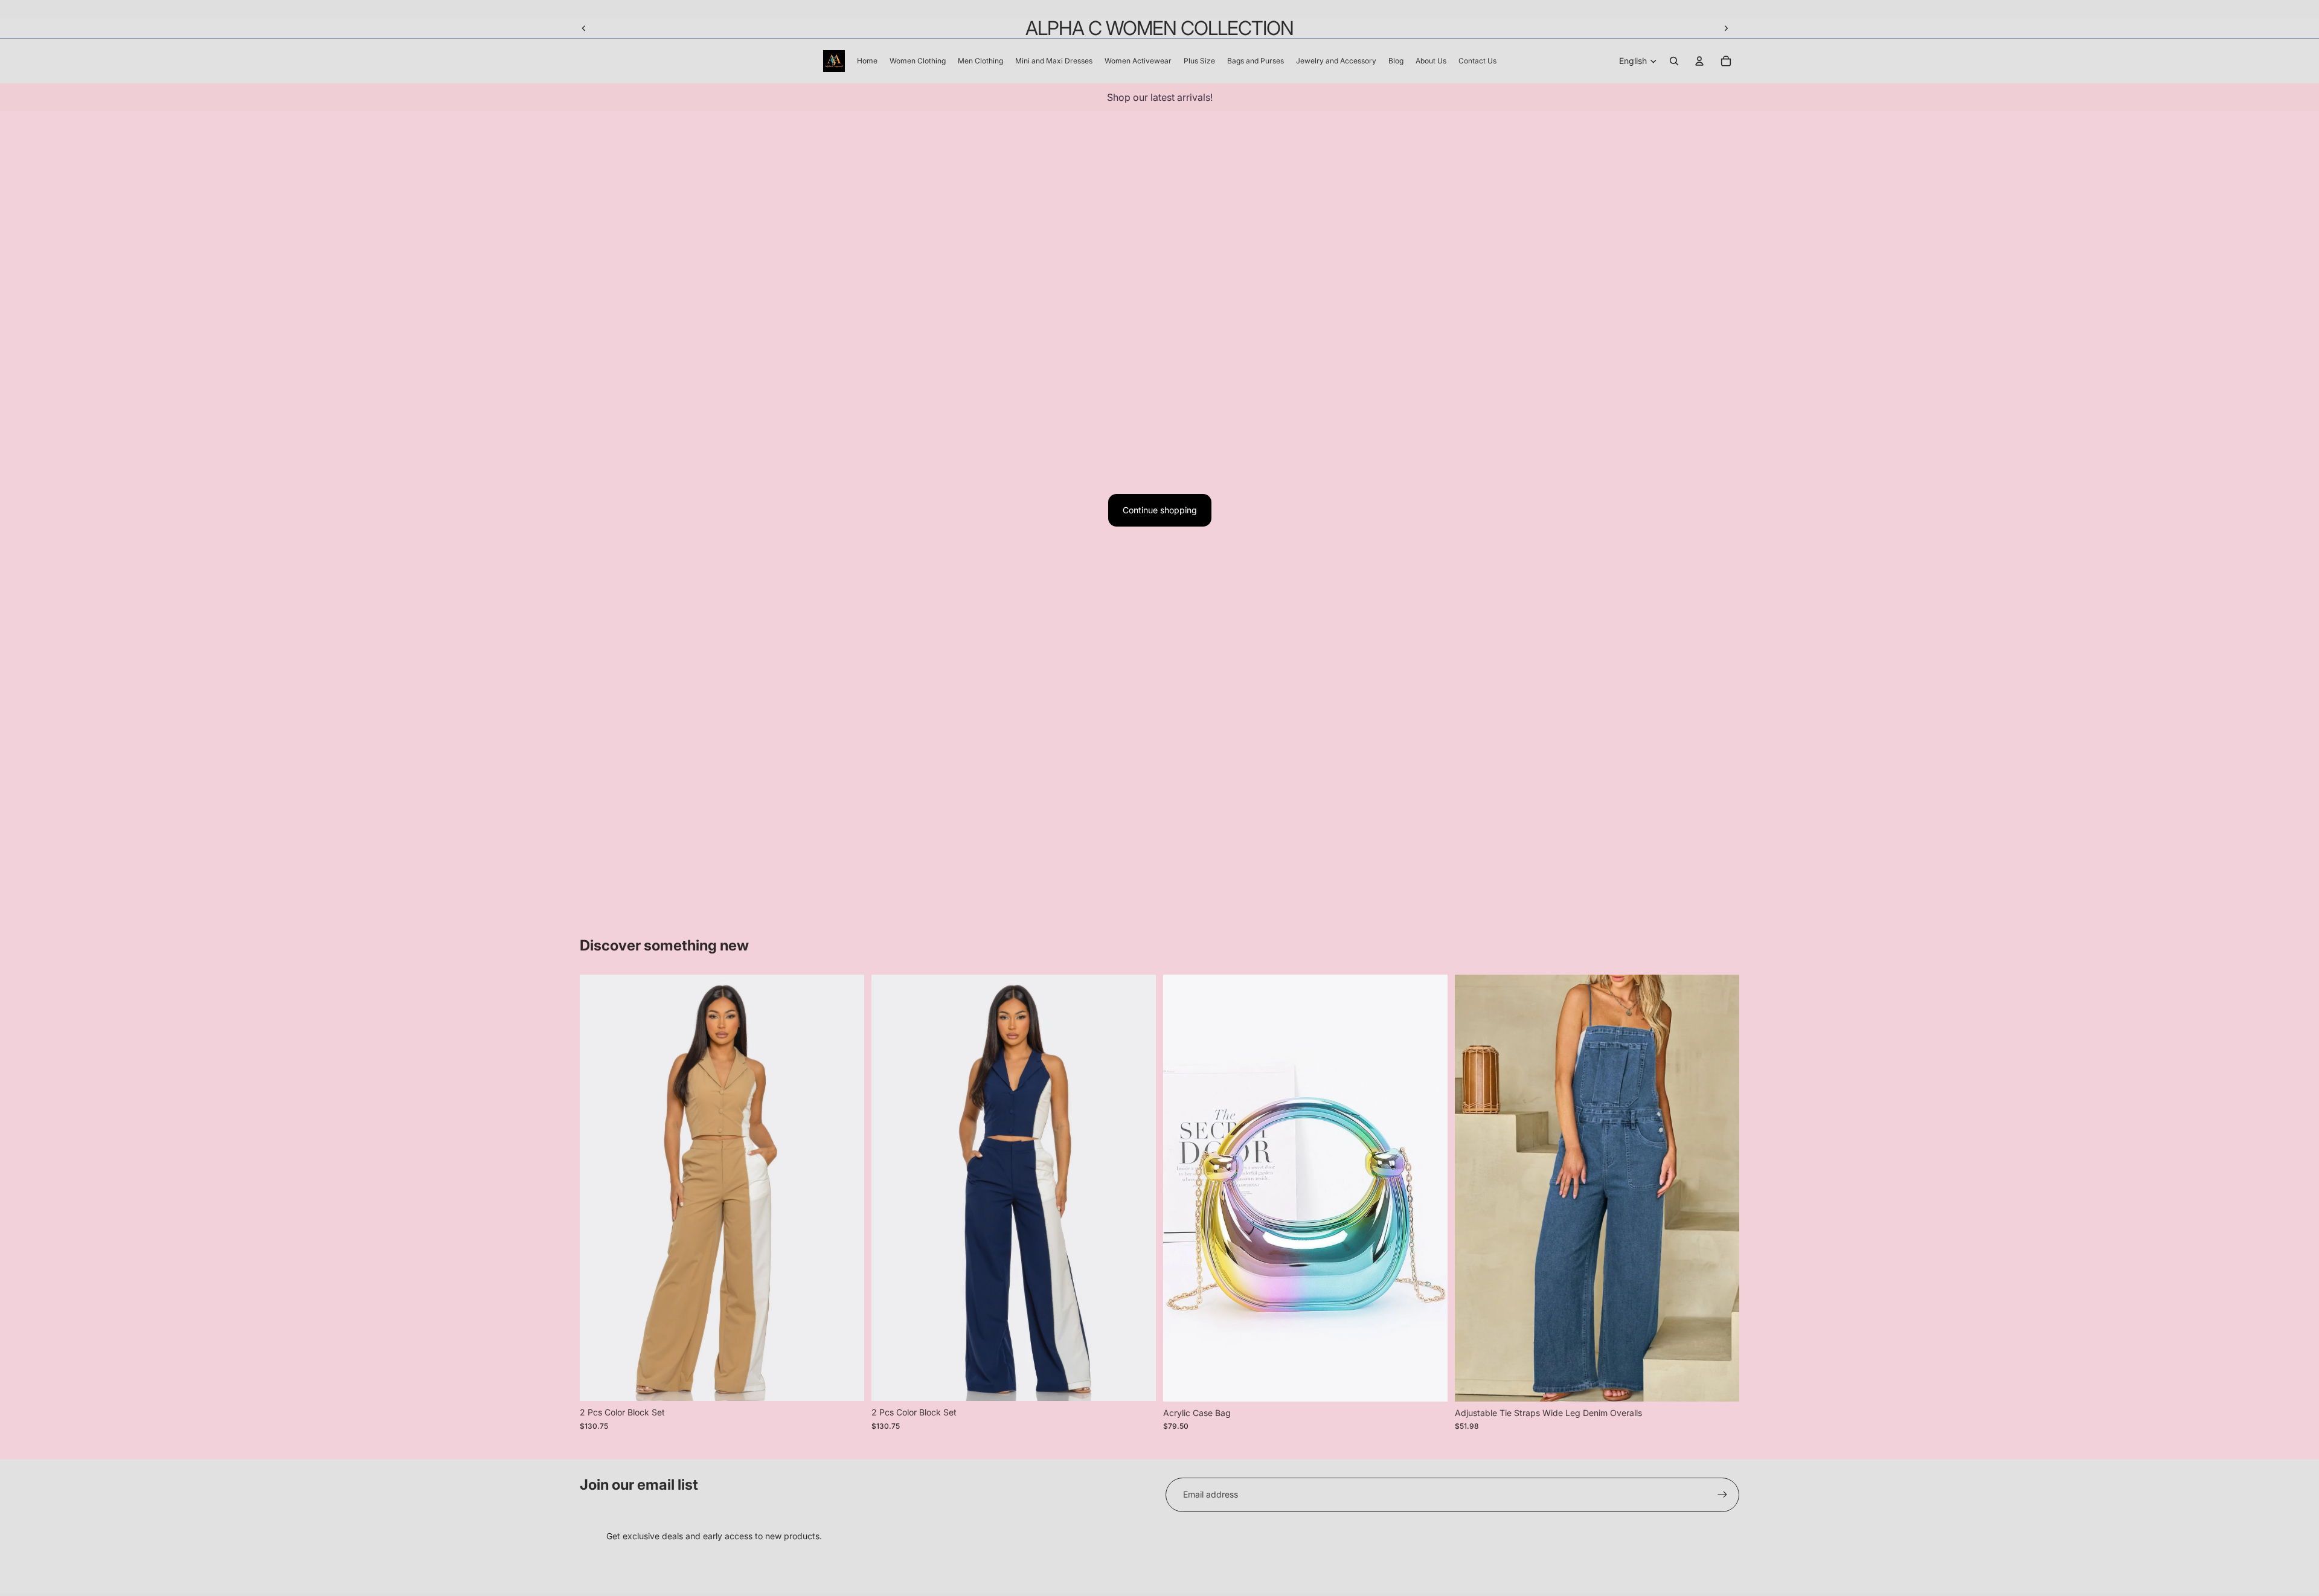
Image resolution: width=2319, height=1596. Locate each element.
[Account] (1699, 61)
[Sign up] (1722, 1495)
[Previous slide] (584, 28)
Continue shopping (1160, 510)
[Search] (1674, 61)
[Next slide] (1726, 28)
